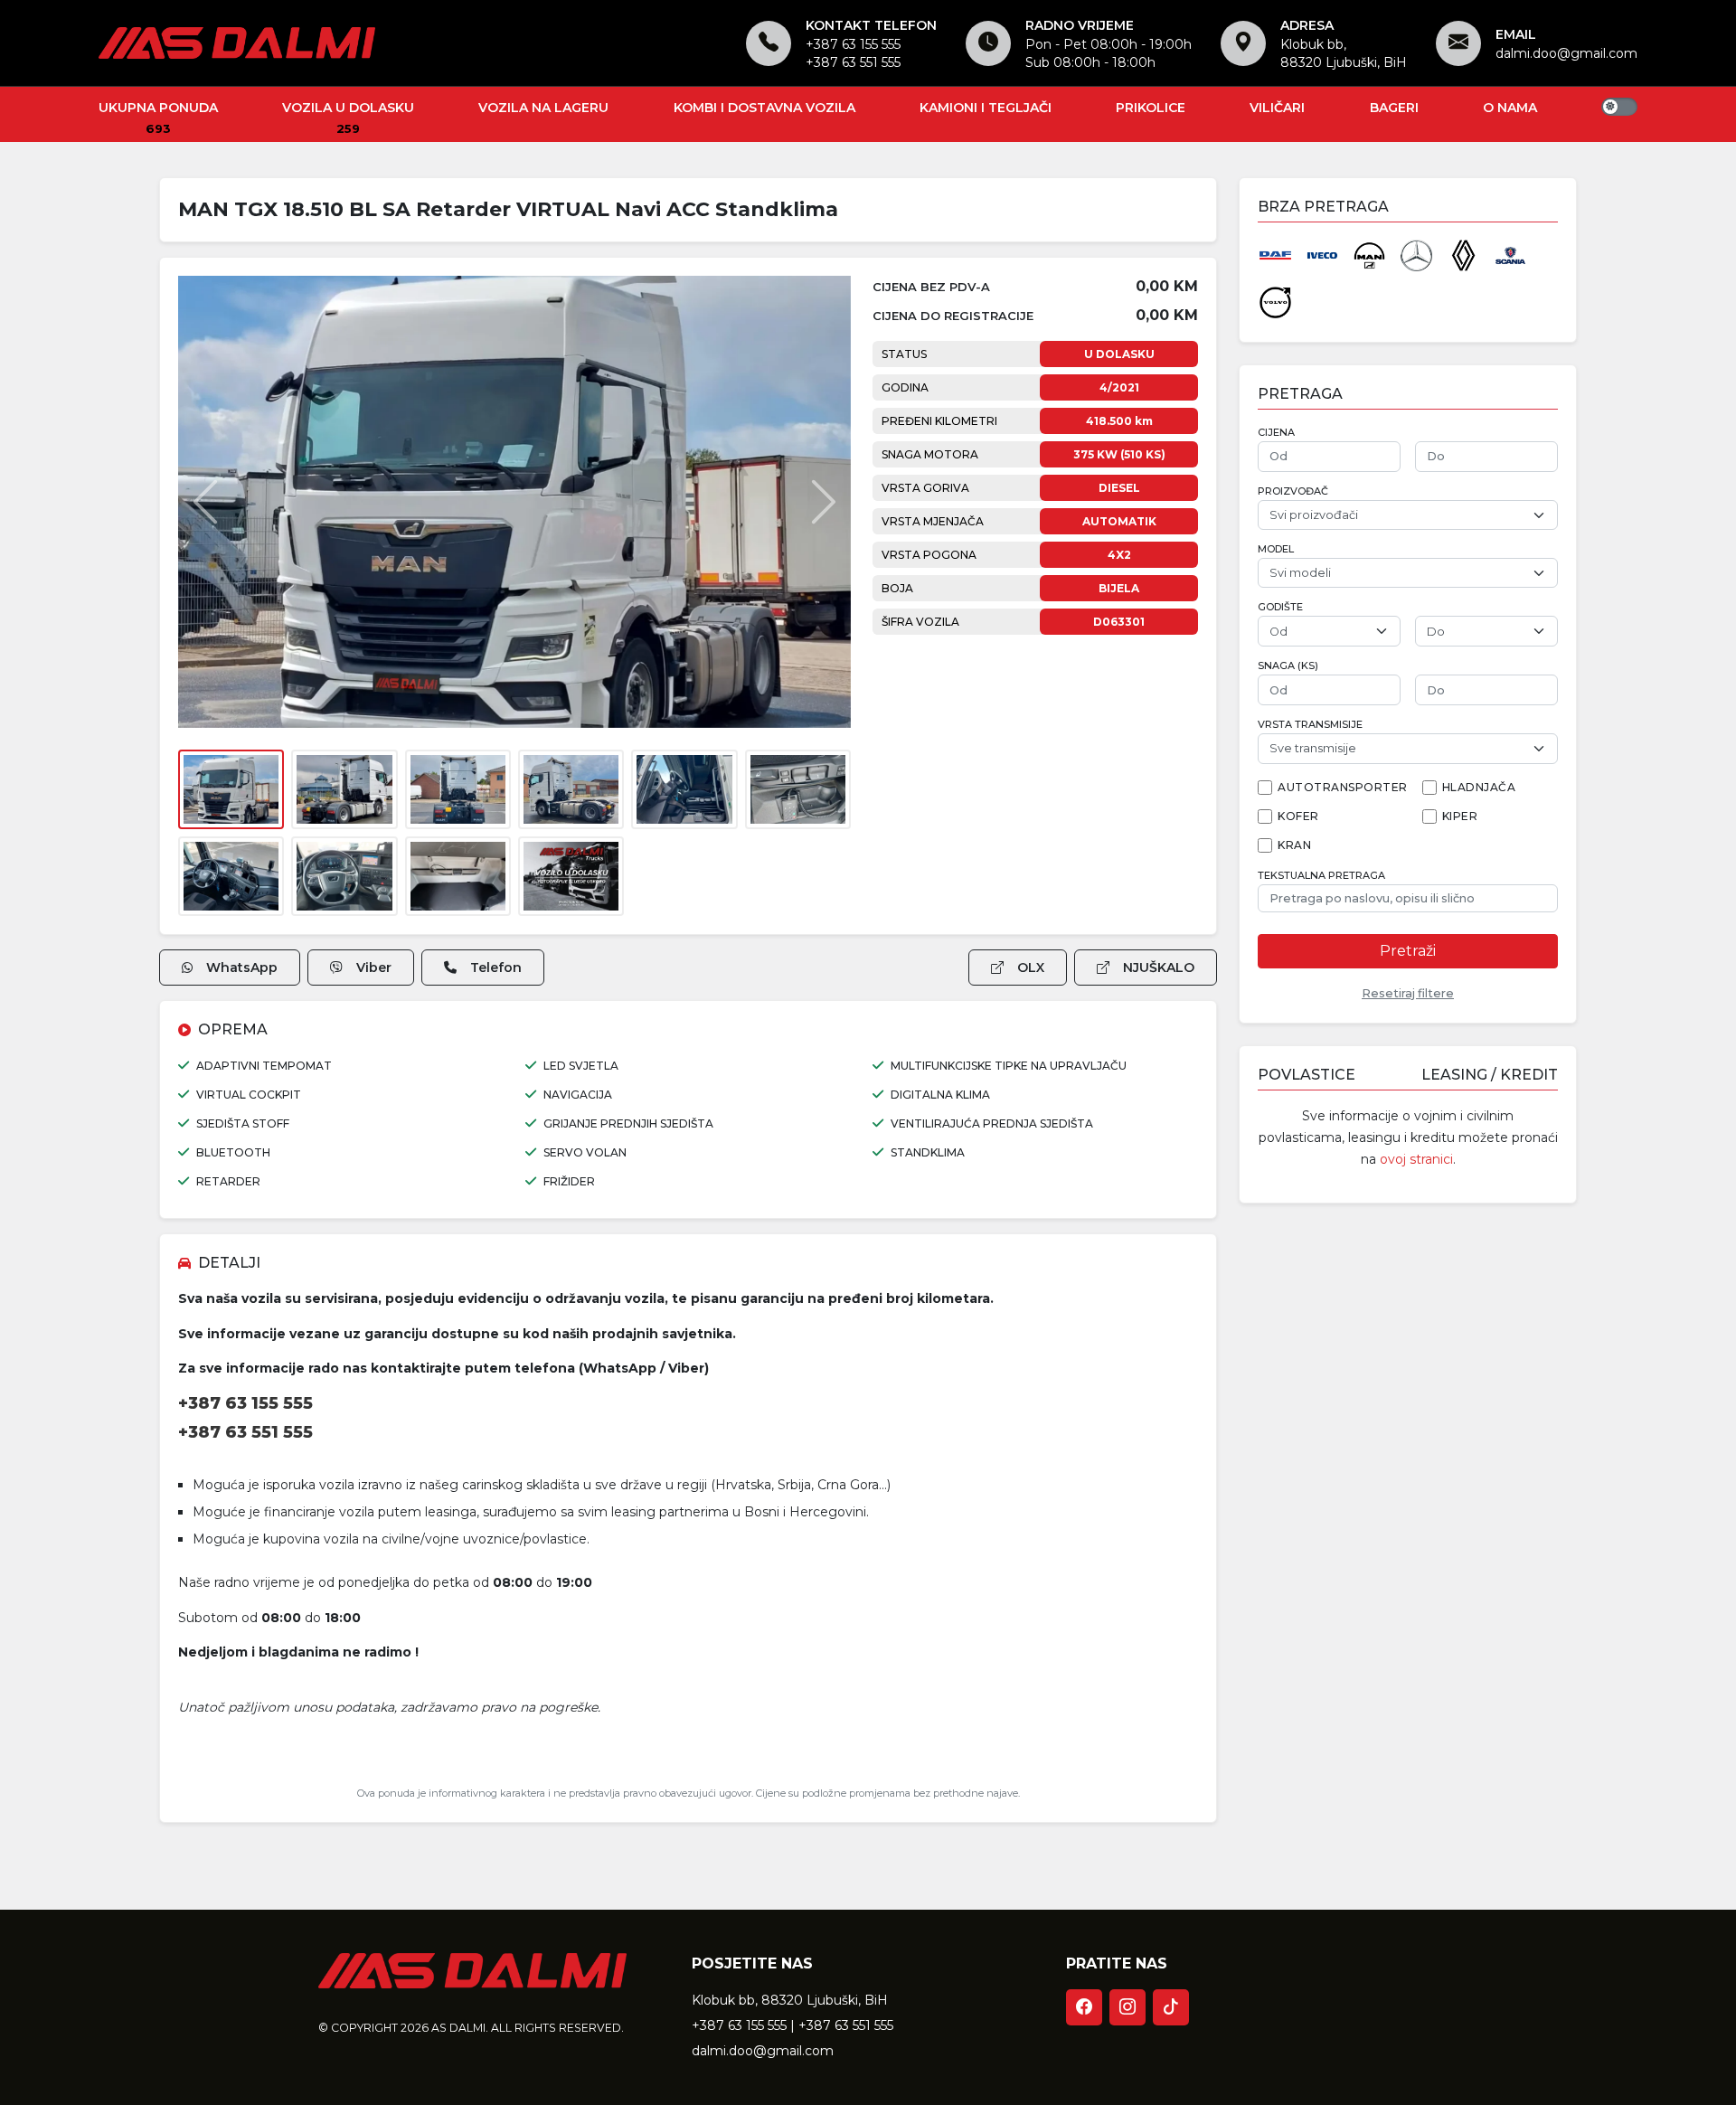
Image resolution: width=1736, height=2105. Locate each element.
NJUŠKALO (1159, 968)
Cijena (1276, 433)
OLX (1031, 968)
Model (1276, 549)
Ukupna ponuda (158, 108)
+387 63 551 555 (853, 62)
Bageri (1394, 108)
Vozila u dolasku (348, 108)
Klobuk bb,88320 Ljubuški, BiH (1344, 53)
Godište (1280, 607)
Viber (374, 968)
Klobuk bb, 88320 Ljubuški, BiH (790, 2000)
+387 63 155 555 (853, 44)
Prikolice (1151, 108)
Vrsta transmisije (1310, 725)
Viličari (1277, 108)
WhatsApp (242, 968)
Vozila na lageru (543, 108)
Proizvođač (1293, 491)
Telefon (496, 968)
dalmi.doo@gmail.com (1566, 53)
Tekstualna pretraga (1321, 876)
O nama (1510, 108)
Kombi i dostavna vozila (764, 108)
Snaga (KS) (1288, 666)
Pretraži (1408, 951)
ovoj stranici (1416, 1159)
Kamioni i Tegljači (986, 108)
